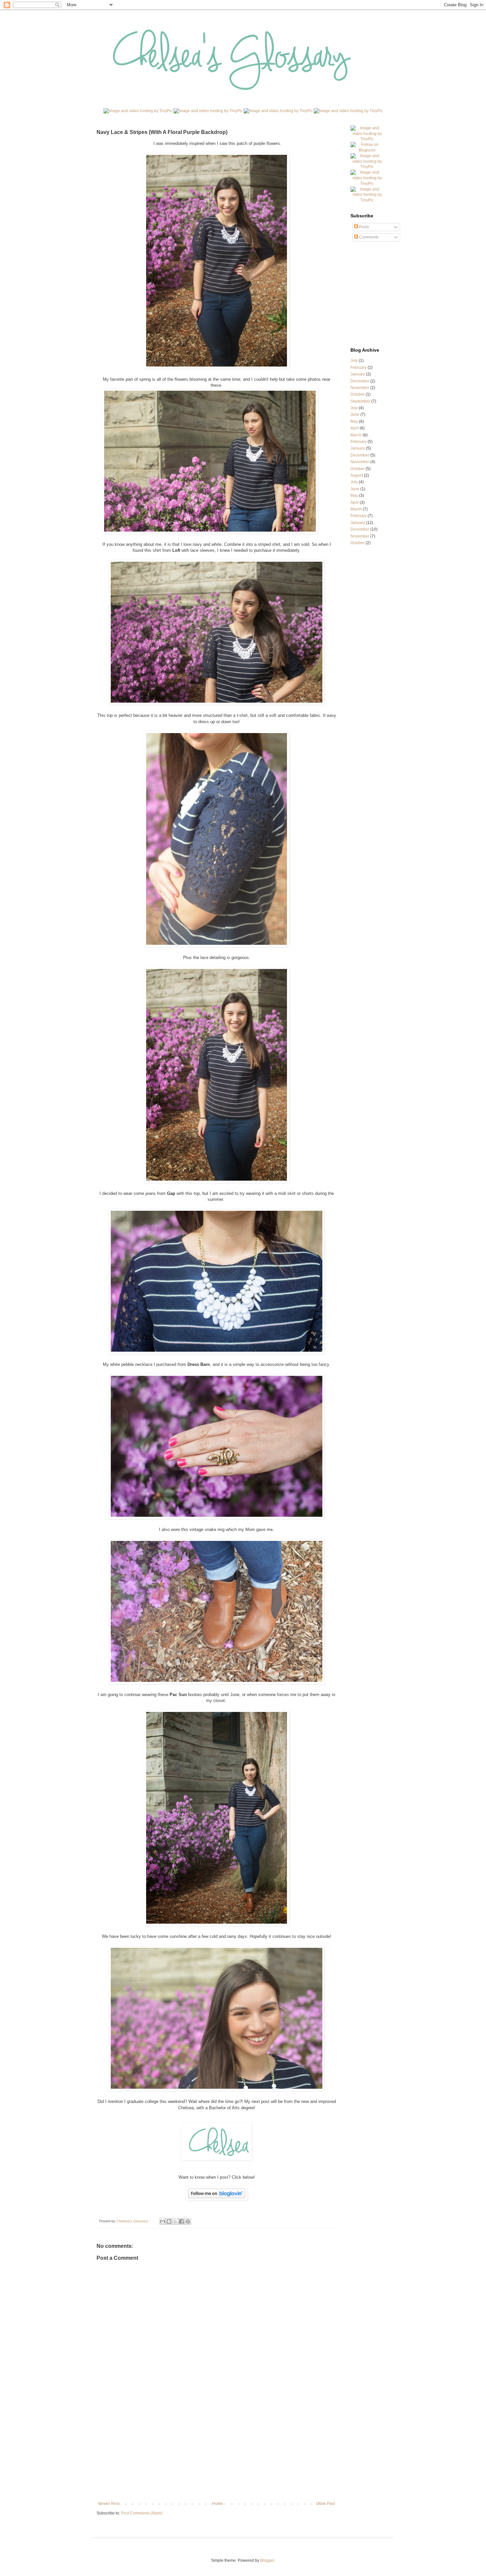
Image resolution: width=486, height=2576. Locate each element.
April (355, 428)
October (358, 394)
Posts (364, 227)
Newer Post (109, 2504)
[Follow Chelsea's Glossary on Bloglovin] (367, 150)
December (360, 381)
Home (218, 2504)
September (360, 401)
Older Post (325, 2504)
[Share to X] (175, 2221)
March (356, 435)
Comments (368, 237)
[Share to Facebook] (182, 2221)
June (355, 415)
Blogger (267, 2560)
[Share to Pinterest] (188, 2221)
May (354, 421)
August (357, 475)
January (358, 374)
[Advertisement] (217, 2452)
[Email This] (163, 2221)
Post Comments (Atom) (142, 2513)
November (360, 388)
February (359, 368)
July (354, 361)
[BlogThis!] (169, 2221)
